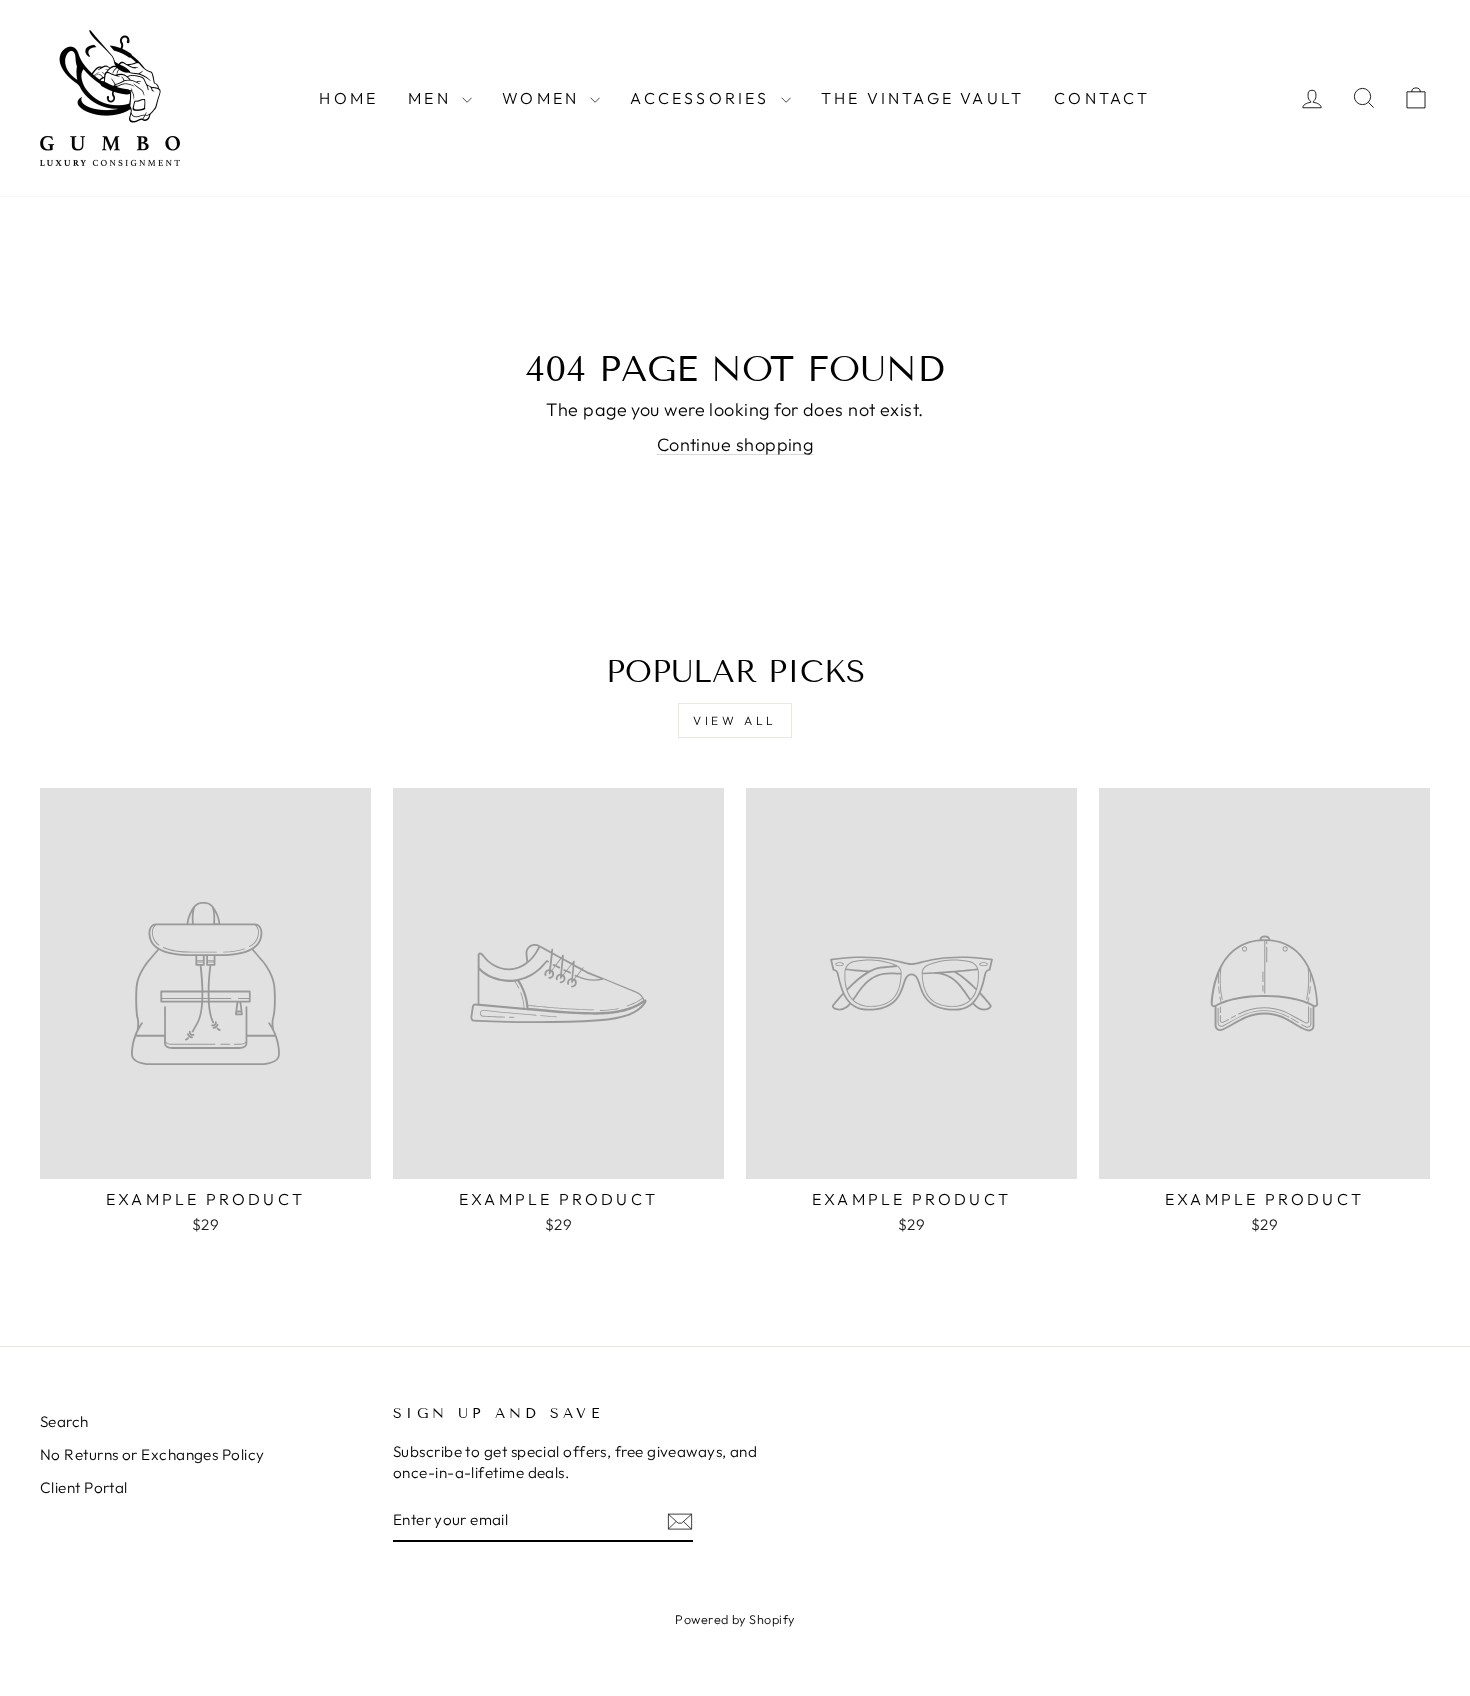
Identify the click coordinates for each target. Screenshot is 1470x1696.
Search (64, 1421)
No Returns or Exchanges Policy (152, 1454)
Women (543, 98)
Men (432, 98)
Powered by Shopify (734, 1619)
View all (735, 720)
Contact (1102, 98)
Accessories (702, 98)
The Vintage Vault (922, 98)
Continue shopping (735, 444)
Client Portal (84, 1487)
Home (348, 98)
